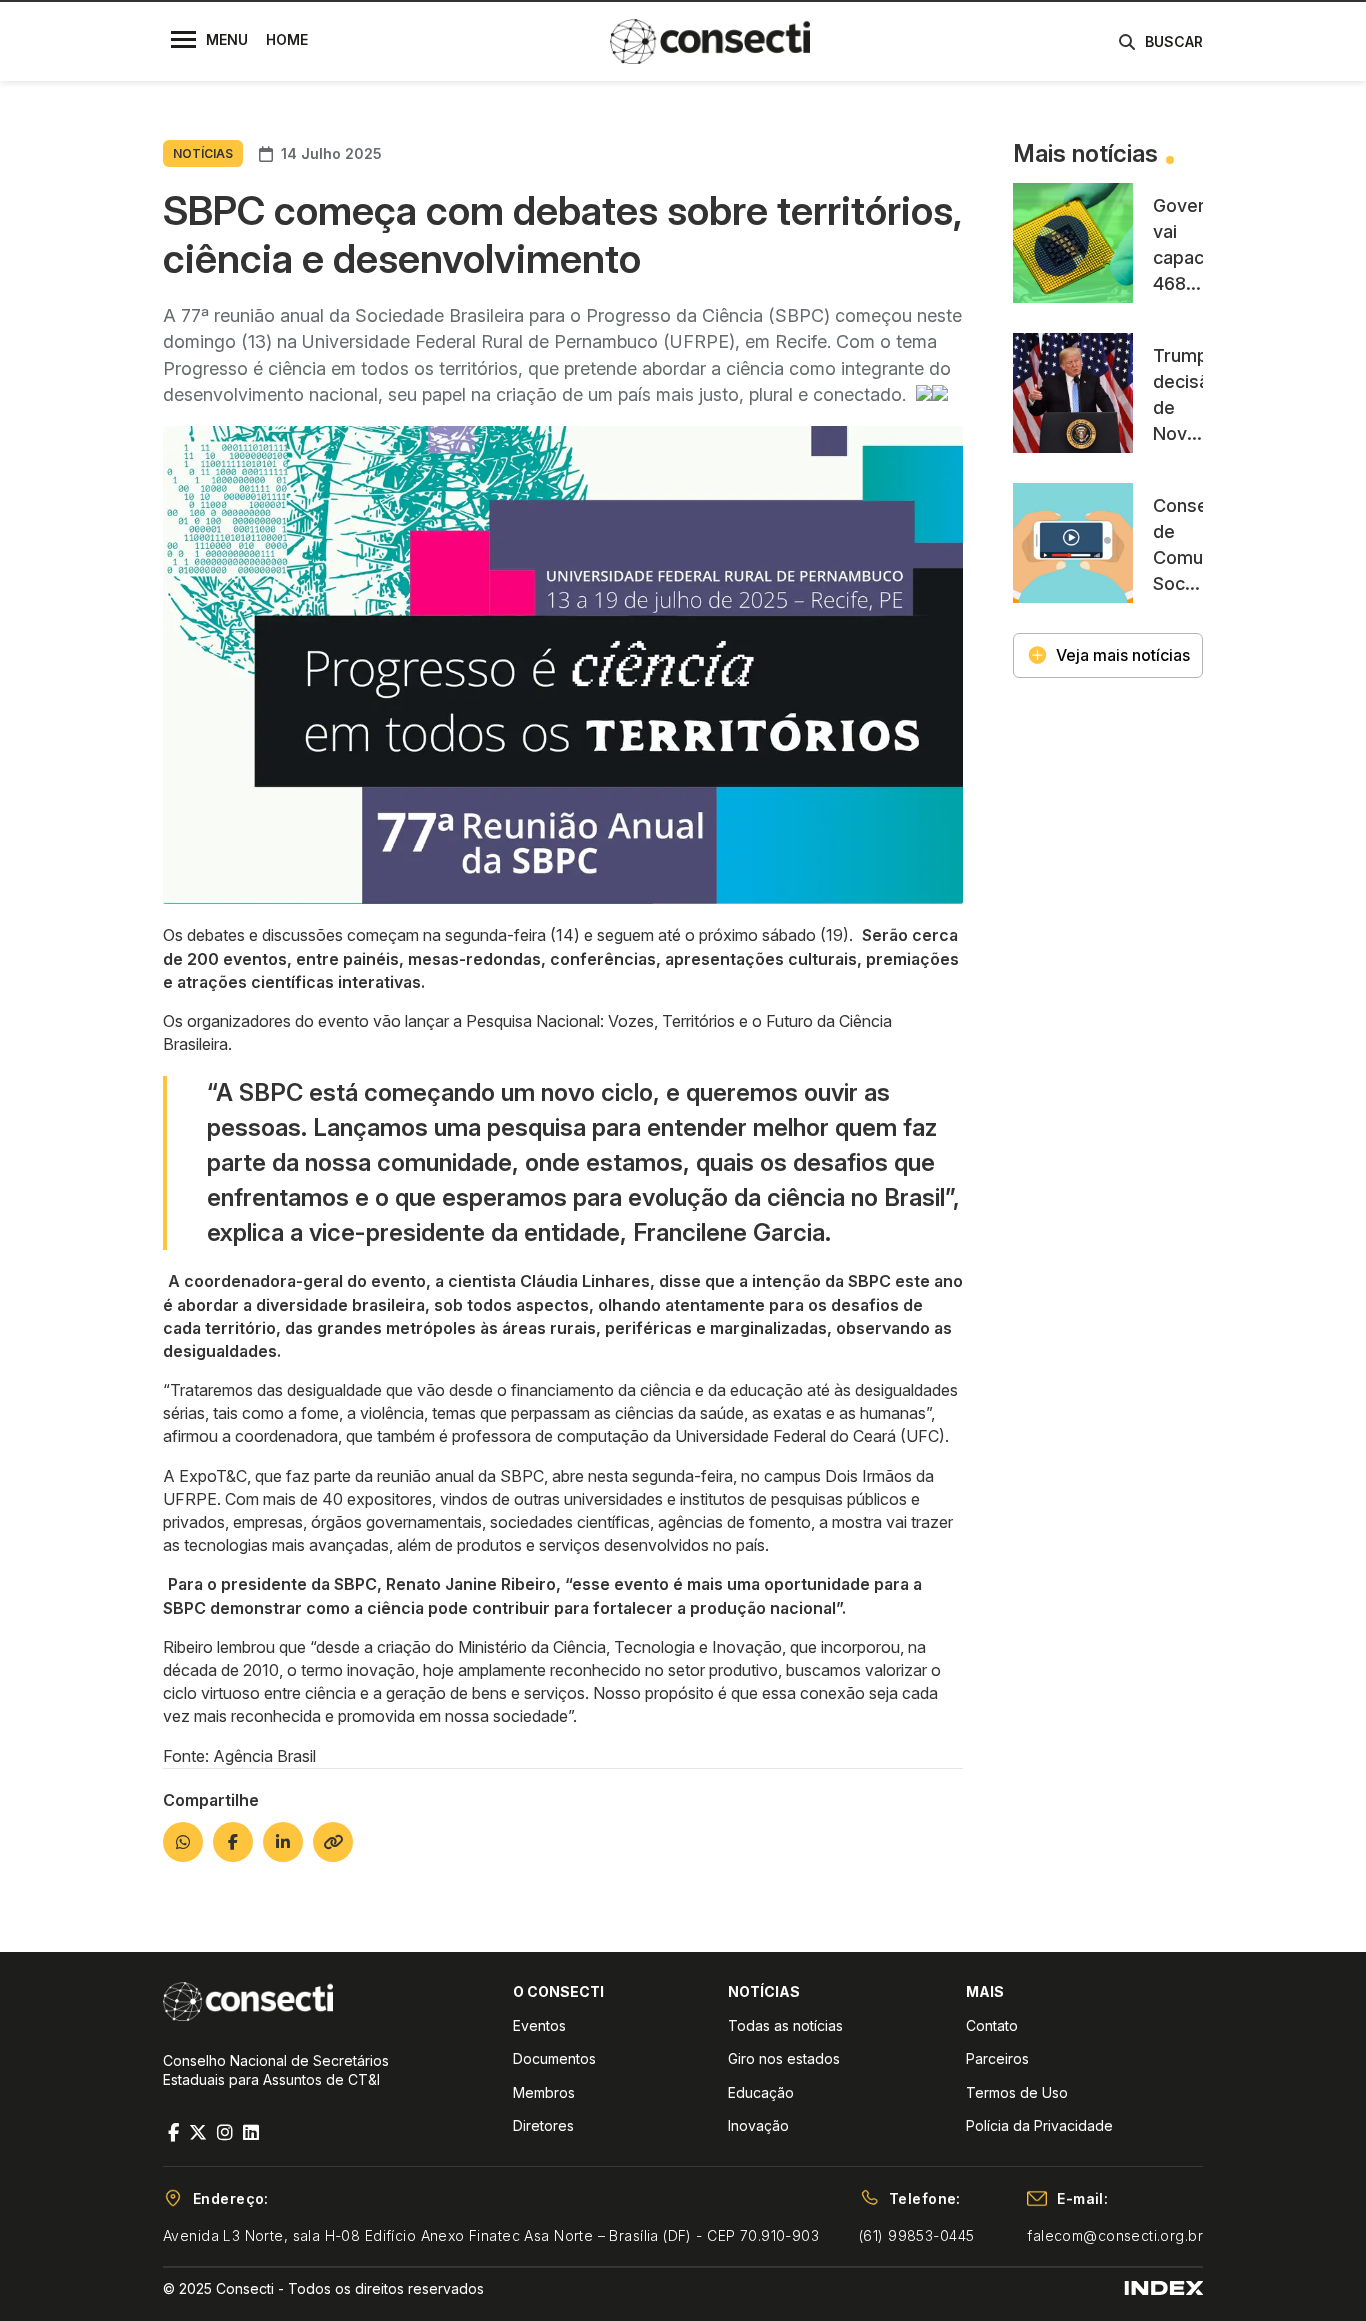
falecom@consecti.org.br (1115, 2235)
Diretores (543, 2125)
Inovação (758, 2125)
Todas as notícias (785, 2025)
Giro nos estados (784, 2058)
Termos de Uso (1017, 2092)
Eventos (539, 2025)
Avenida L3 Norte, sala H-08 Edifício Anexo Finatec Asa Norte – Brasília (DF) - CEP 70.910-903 (491, 2235)
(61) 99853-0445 (916, 2235)
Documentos (554, 2058)
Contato (992, 2025)
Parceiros (997, 2058)
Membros (544, 2092)
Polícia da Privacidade (1039, 2125)
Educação (761, 2092)
